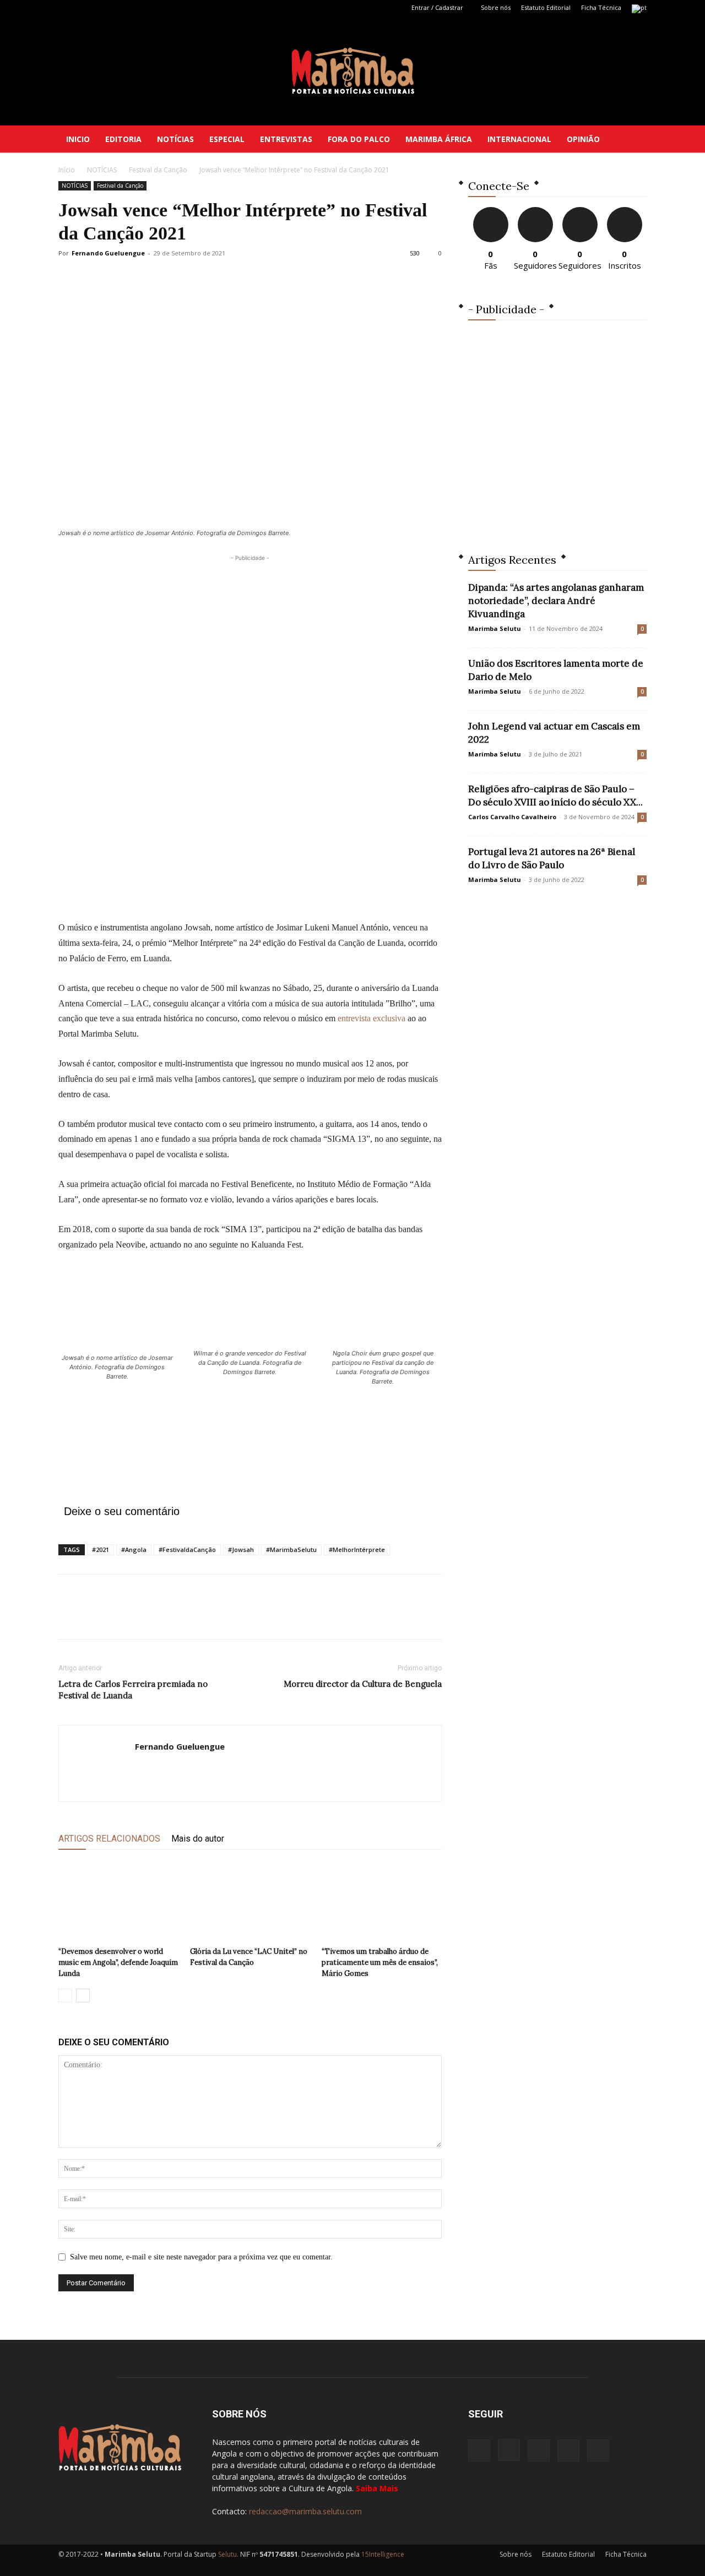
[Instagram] (85, 8)
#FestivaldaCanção (187, 1550)
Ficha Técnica (601, 7)
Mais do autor (198, 1839)
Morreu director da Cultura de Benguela (363, 1684)
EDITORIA (123, 139)
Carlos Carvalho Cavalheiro (512, 817)
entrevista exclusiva (372, 1018)
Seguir (535, 211)
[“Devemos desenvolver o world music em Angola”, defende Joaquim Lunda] (118, 1901)
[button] (633, 140)
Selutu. (228, 2554)
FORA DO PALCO (359, 139)
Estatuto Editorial (546, 7)
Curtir (491, 211)
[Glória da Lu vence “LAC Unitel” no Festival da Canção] (250, 1901)
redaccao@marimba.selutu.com (305, 2511)
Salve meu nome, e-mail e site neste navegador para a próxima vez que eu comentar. (201, 2257)
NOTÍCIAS (175, 139)
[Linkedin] (103, 8)
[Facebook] (67, 8)
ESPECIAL (227, 139)
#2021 (101, 1550)
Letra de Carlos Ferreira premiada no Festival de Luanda (133, 1690)
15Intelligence (383, 2554)
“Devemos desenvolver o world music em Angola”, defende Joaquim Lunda (118, 1962)
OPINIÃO (583, 139)
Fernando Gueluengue (108, 253)
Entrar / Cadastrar (437, 7)
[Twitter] (121, 8)
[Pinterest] (120, 1616)
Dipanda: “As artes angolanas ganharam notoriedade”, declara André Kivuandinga (556, 601)
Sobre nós (496, 7)
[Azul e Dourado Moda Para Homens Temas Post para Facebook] (557, 429)
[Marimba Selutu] (353, 71)
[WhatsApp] (145, 1616)
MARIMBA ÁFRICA (439, 139)
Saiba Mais (377, 2488)
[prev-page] (65, 1995)
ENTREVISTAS (286, 139)
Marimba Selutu (495, 628)
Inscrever (625, 211)
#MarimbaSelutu (291, 1550)
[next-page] (83, 1995)
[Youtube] (139, 8)
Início (67, 170)
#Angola (134, 1550)
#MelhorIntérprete (357, 1550)
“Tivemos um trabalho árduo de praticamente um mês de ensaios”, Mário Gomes (380, 1962)
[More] (171, 1616)
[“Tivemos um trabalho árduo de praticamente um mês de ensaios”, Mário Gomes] (382, 1901)
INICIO (78, 139)
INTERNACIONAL (519, 139)
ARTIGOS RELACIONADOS (109, 1839)
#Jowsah (241, 1550)
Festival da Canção (158, 170)
